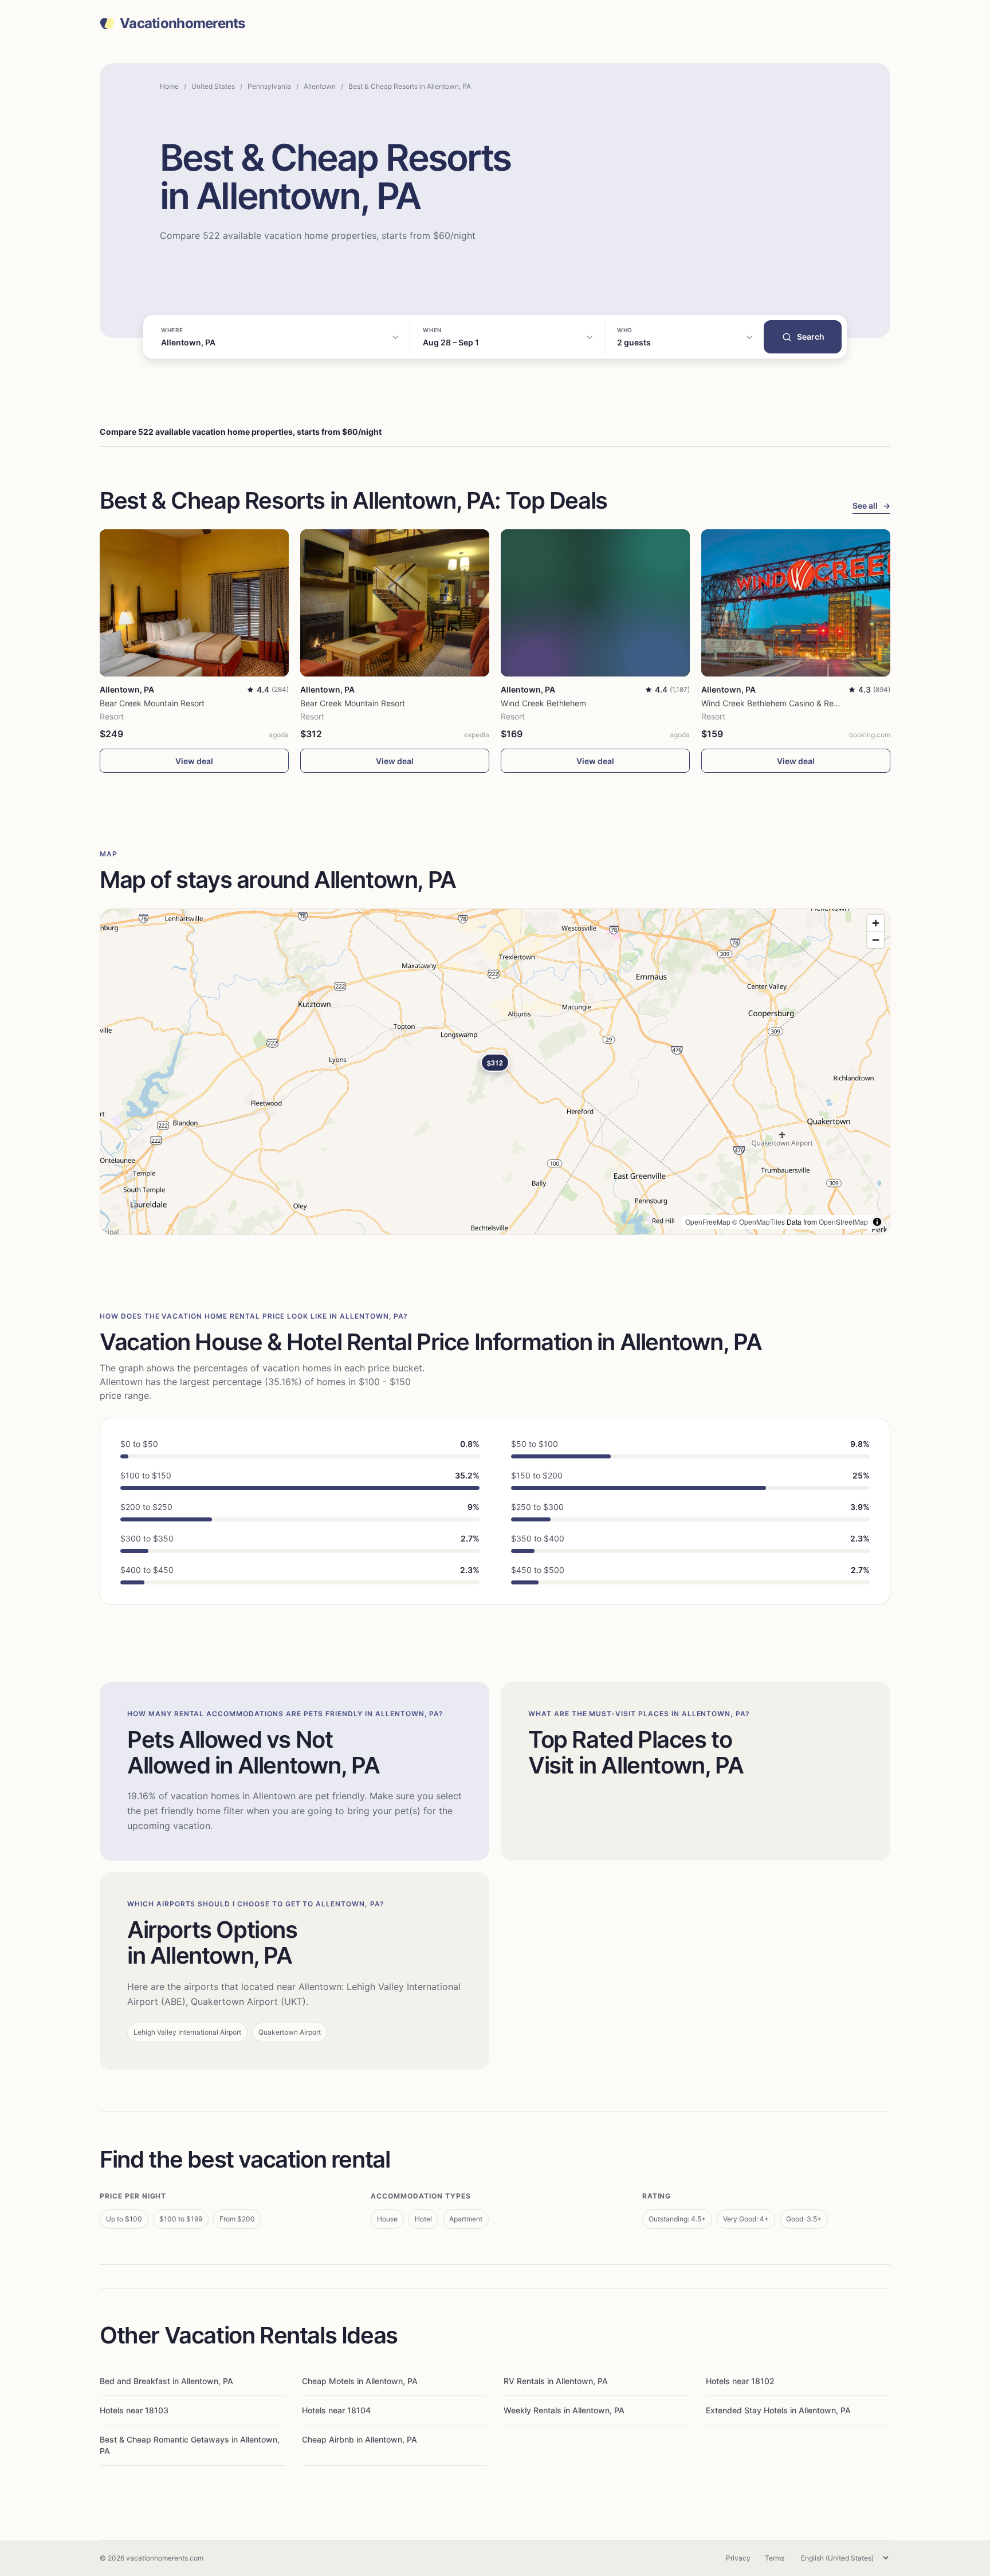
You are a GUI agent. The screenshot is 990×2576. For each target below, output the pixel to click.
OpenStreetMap (843, 1222)
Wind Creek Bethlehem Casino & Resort (775, 703)
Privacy (738, 2558)
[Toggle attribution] (877, 1222)
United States (213, 86)
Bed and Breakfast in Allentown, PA (166, 2381)
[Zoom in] (876, 923)
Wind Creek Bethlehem (543, 703)
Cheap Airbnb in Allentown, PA (360, 2439)
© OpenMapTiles (759, 1222)
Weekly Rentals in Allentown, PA (564, 2410)
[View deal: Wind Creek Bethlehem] (595, 603)
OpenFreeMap (708, 1222)
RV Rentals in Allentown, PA (556, 2381)
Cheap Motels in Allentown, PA (360, 2381)
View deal (194, 761)
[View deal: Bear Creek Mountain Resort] (194, 603)
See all (871, 506)
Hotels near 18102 (740, 2381)
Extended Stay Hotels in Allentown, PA (778, 2410)
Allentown (320, 86)
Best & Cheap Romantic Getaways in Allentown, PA (190, 2445)
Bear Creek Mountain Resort (152, 703)
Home (169, 86)
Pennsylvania (269, 86)
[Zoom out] (876, 940)
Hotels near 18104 (336, 2410)
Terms (775, 2558)
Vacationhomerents (182, 23)
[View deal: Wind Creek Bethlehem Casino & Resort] (796, 603)
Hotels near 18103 (134, 2410)
